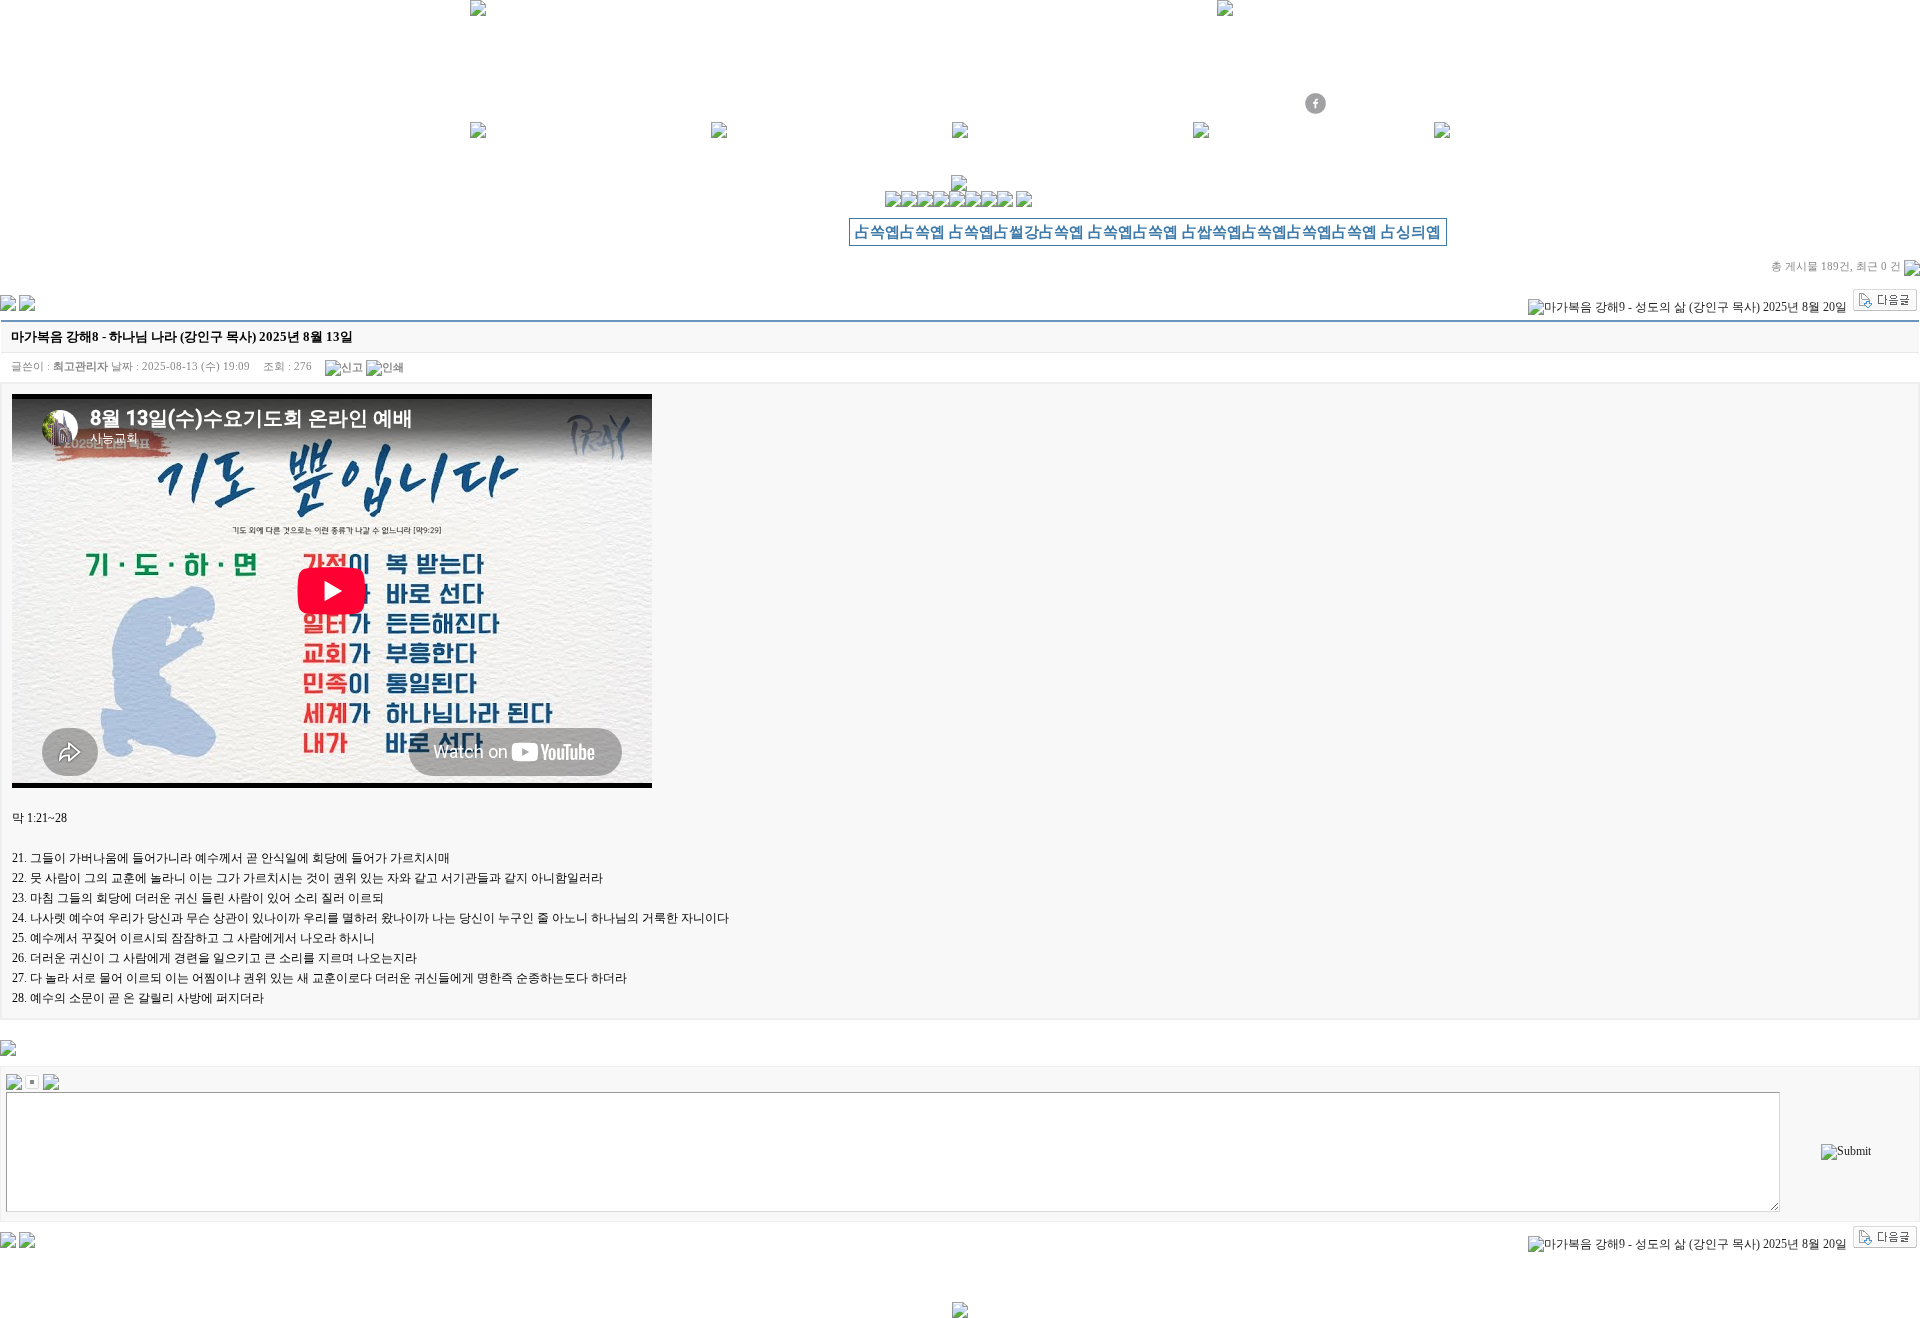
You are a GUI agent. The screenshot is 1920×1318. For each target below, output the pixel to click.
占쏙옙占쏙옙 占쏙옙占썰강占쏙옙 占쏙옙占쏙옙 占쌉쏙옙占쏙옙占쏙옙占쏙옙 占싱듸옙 (1148, 232)
